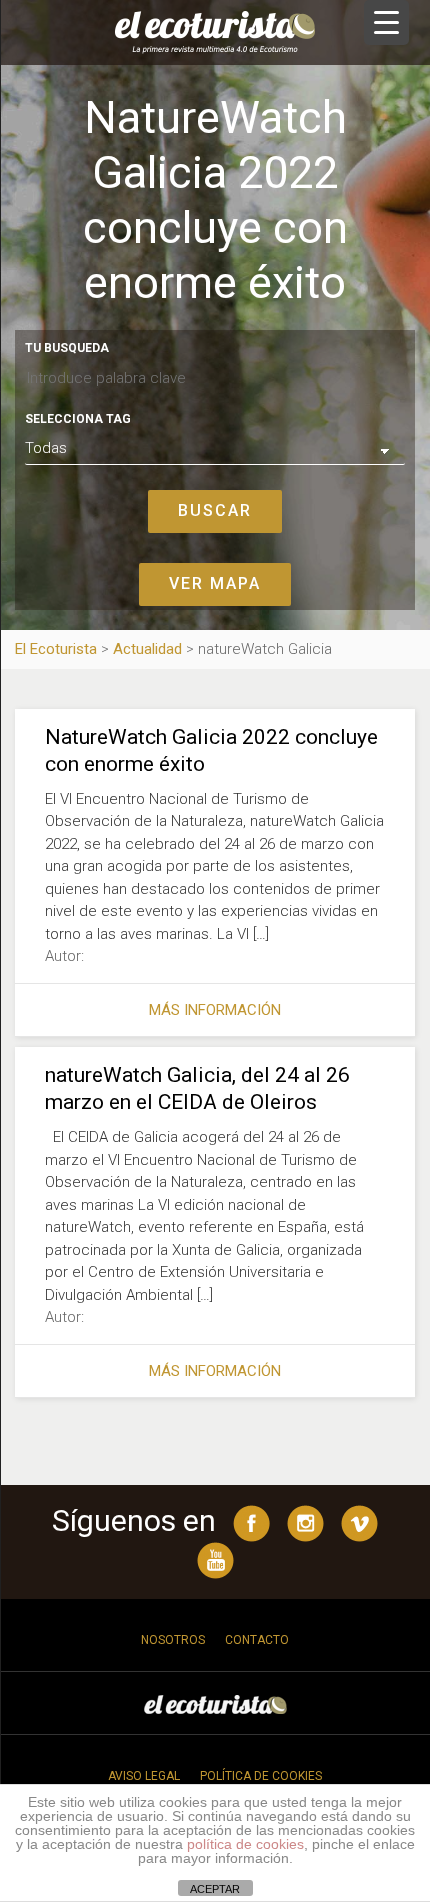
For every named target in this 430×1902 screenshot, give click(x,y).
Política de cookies (261, 1776)
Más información (215, 1010)
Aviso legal (144, 1776)
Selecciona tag (78, 419)
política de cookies (245, 1844)
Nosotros (173, 1640)
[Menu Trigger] (386, 22)
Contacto (257, 1640)
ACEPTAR (215, 1889)
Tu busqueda (67, 348)
